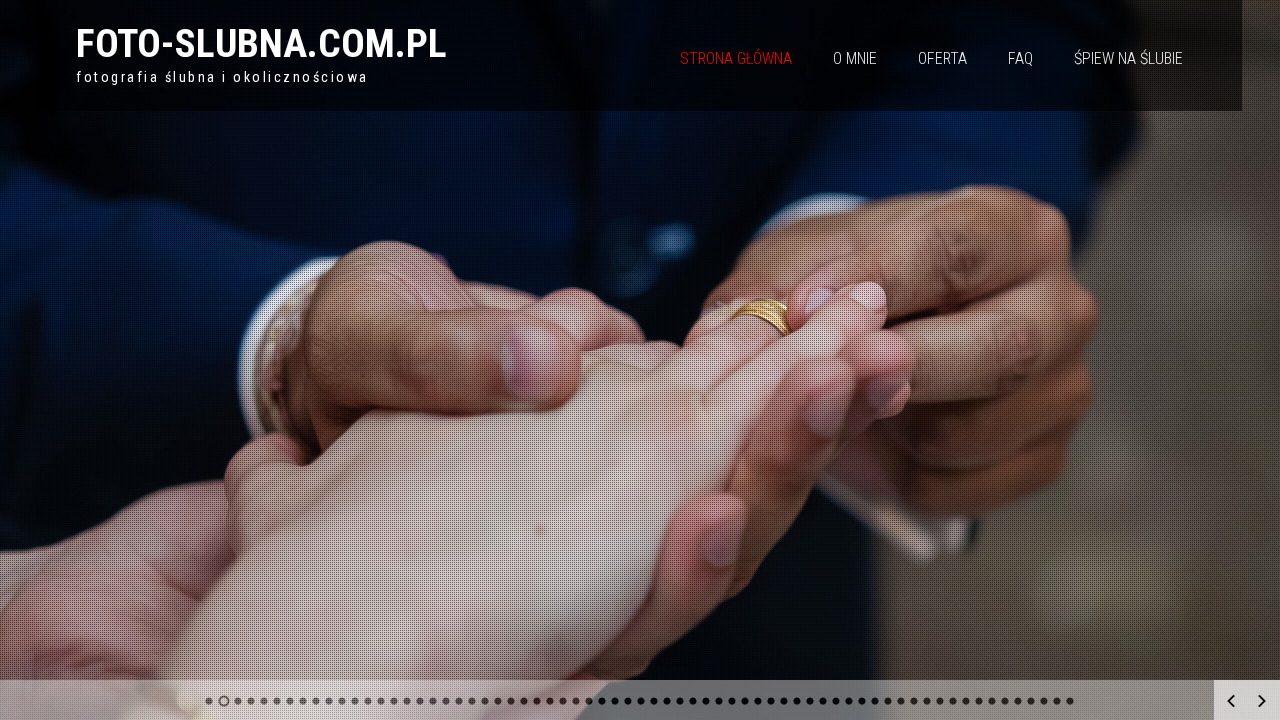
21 (472, 701)
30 (589, 701)
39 (706, 701)
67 (1070, 701)
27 (550, 701)
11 (342, 701)
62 (1005, 701)
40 (719, 701)
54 (901, 701)
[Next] (1262, 701)
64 (1031, 701)
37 (680, 701)
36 (667, 701)
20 (459, 701)
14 (381, 701)
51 (862, 701)
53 (888, 701)
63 (1018, 701)
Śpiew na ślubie (1128, 58)
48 (823, 701)
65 (1044, 701)
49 (836, 701)
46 (797, 701)
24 (511, 701)
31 (602, 701)
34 (641, 701)
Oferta (942, 58)
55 (914, 701)
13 (368, 701)
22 (485, 701)
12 (355, 701)
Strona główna (736, 58)
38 (693, 701)
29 (576, 701)
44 (771, 701)
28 (563, 701)
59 (966, 701)
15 (394, 701)
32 (615, 701)
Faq (1020, 58)
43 (758, 701)
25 (524, 701)
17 (420, 701)
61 (992, 701)
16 (407, 701)
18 (433, 701)
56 (927, 701)
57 (940, 701)
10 (329, 701)
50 (849, 701)
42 (745, 701)
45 (784, 701)
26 (537, 701)
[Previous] (1231, 701)
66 (1057, 701)
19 (446, 701)
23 (498, 701)
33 (628, 701)
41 (732, 701)
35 (654, 701)
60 (979, 701)
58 (953, 701)
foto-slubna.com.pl (261, 43)
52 (875, 701)
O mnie (855, 58)
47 (810, 701)
